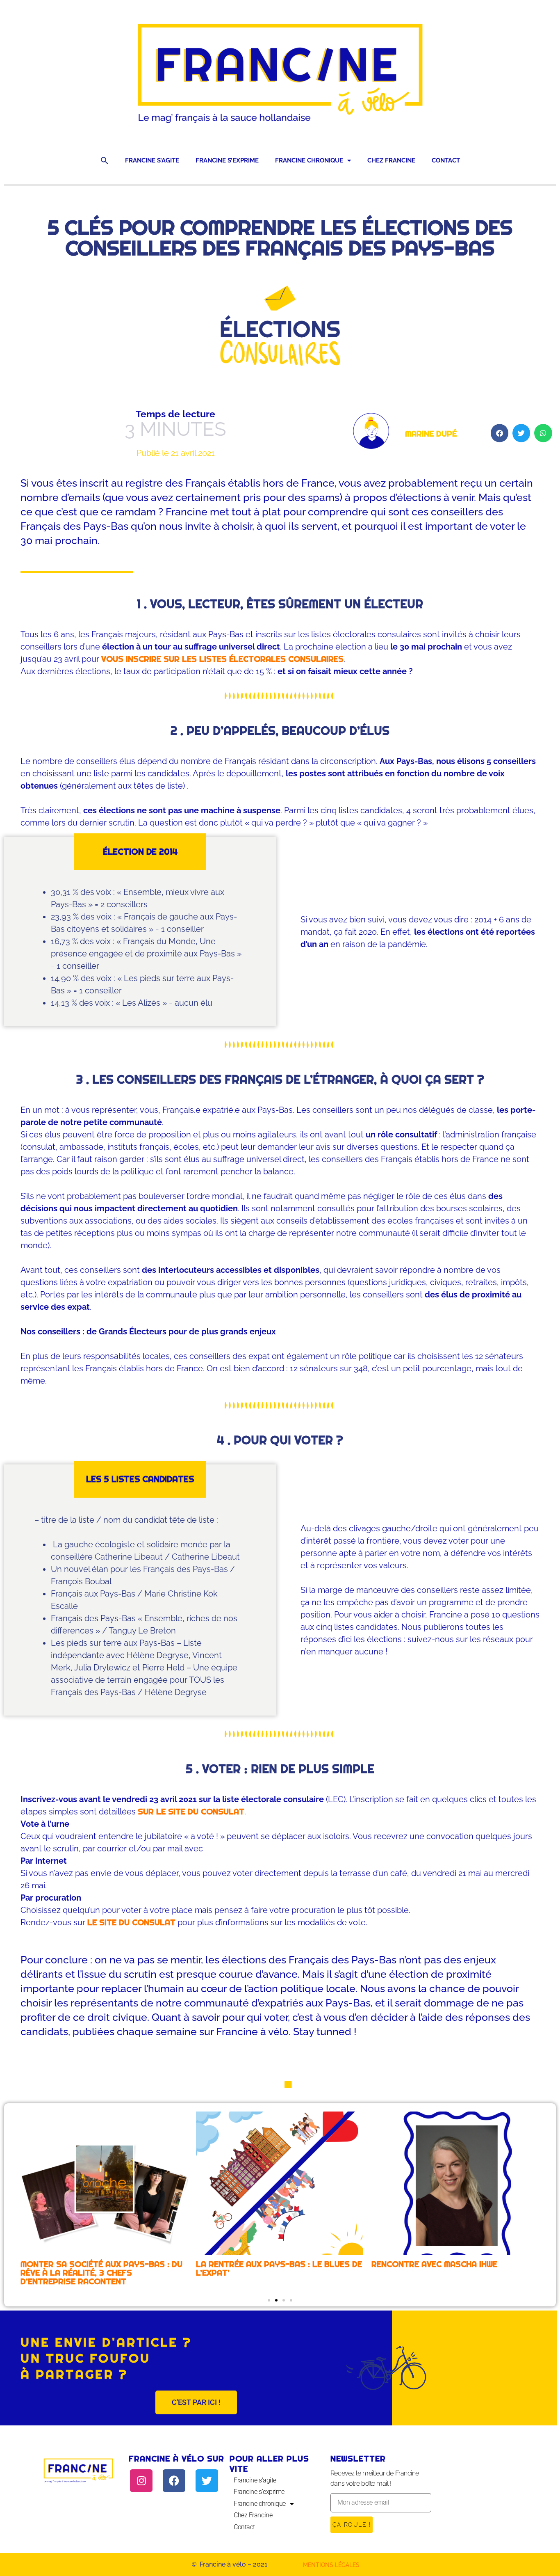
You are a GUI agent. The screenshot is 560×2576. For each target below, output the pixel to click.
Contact (446, 160)
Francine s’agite (152, 160)
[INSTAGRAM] (141, 2481)
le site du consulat (131, 1922)
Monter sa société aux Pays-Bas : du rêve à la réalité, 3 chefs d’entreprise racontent (101, 2273)
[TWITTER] (207, 2481)
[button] (105, 160)
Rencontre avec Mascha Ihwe (434, 2264)
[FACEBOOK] (174, 2481)
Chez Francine (391, 160)
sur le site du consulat (191, 1812)
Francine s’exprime (227, 160)
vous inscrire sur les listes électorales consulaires (222, 659)
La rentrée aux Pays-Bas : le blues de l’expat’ (279, 2268)
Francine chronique (309, 160)
